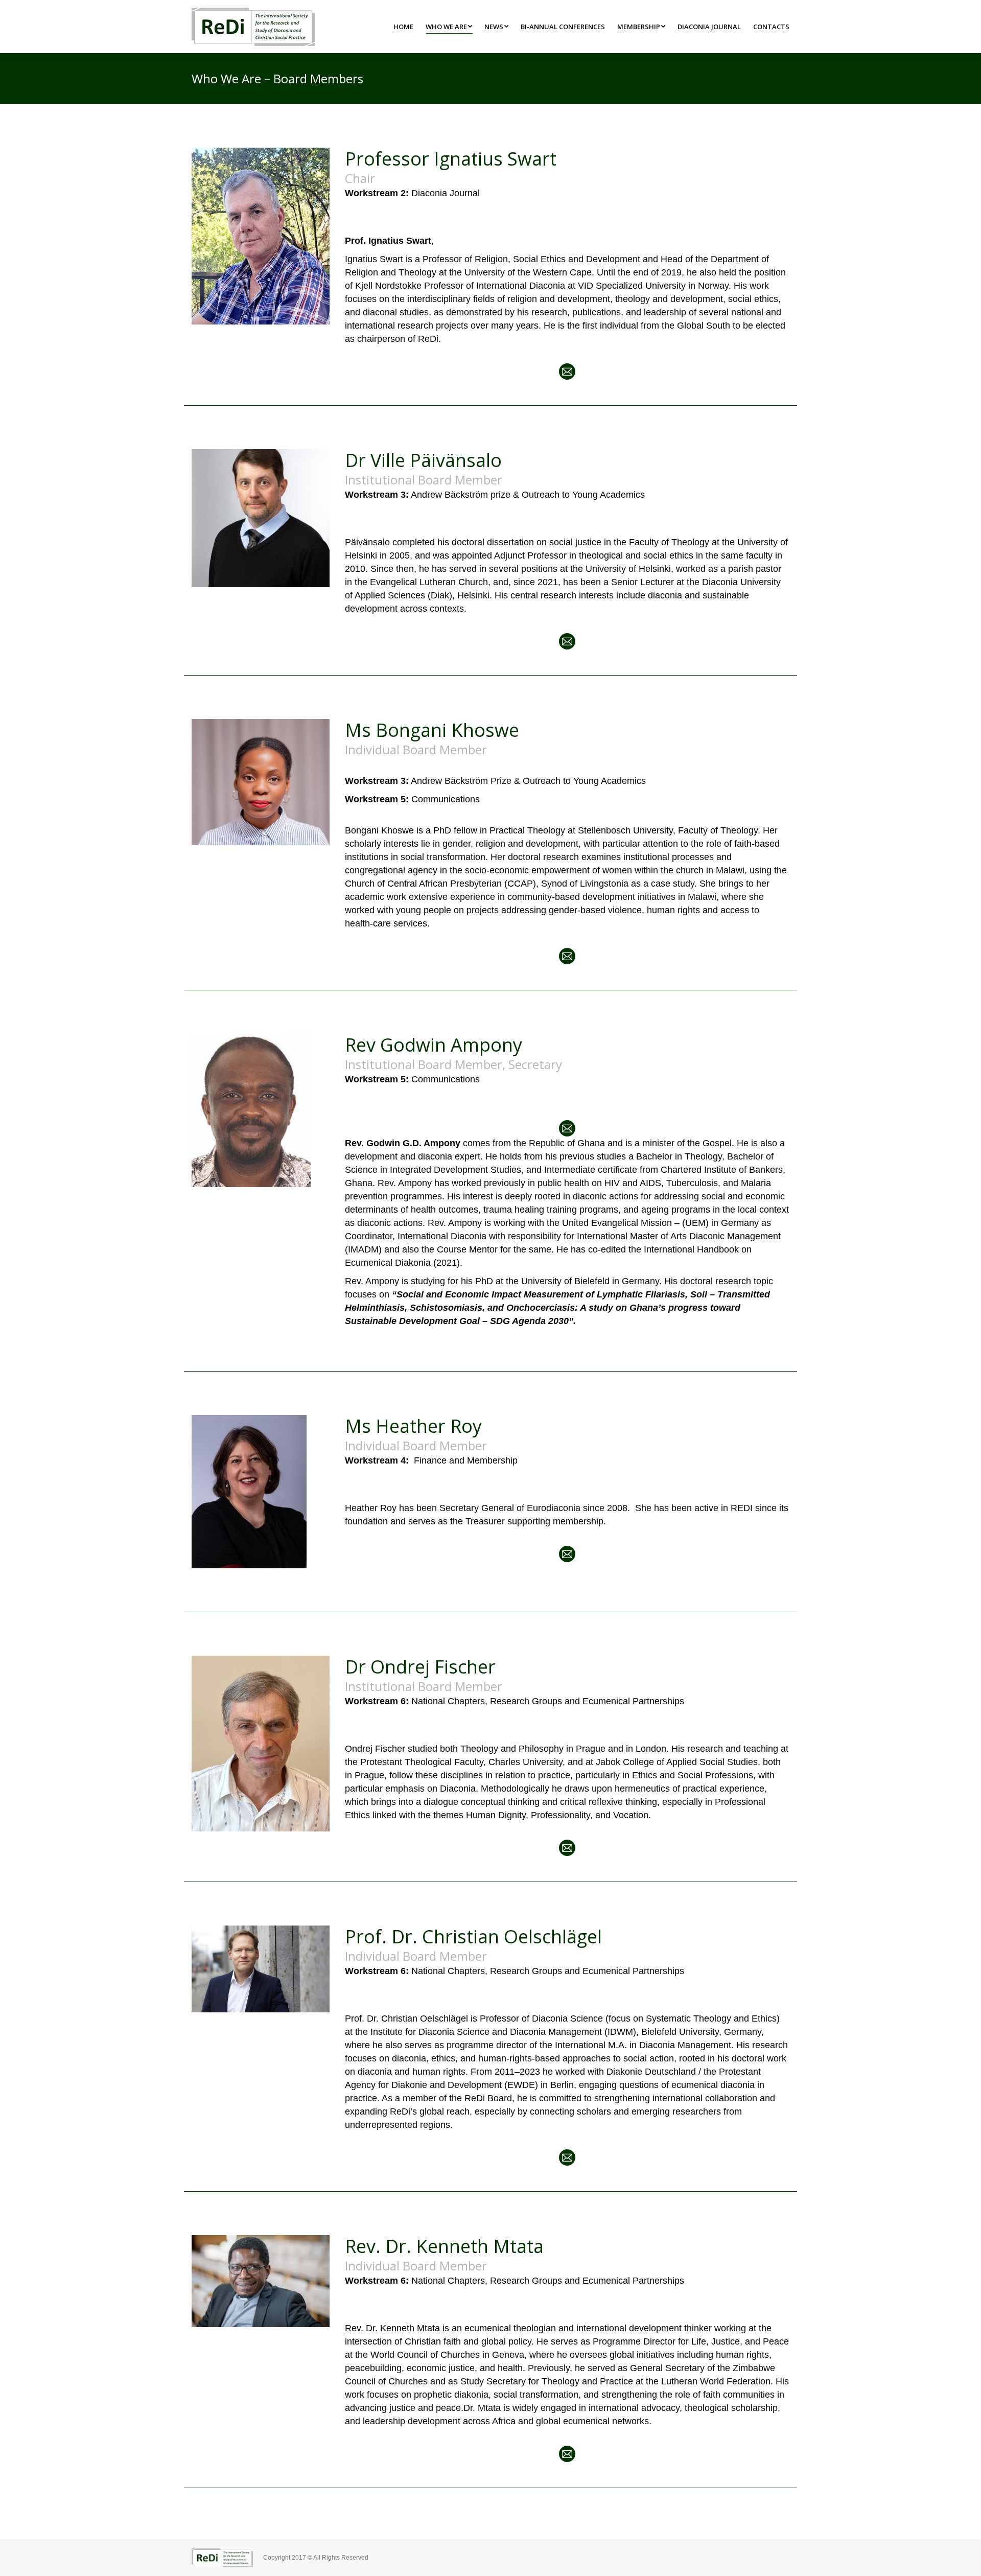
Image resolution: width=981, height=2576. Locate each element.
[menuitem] (403, 27)
